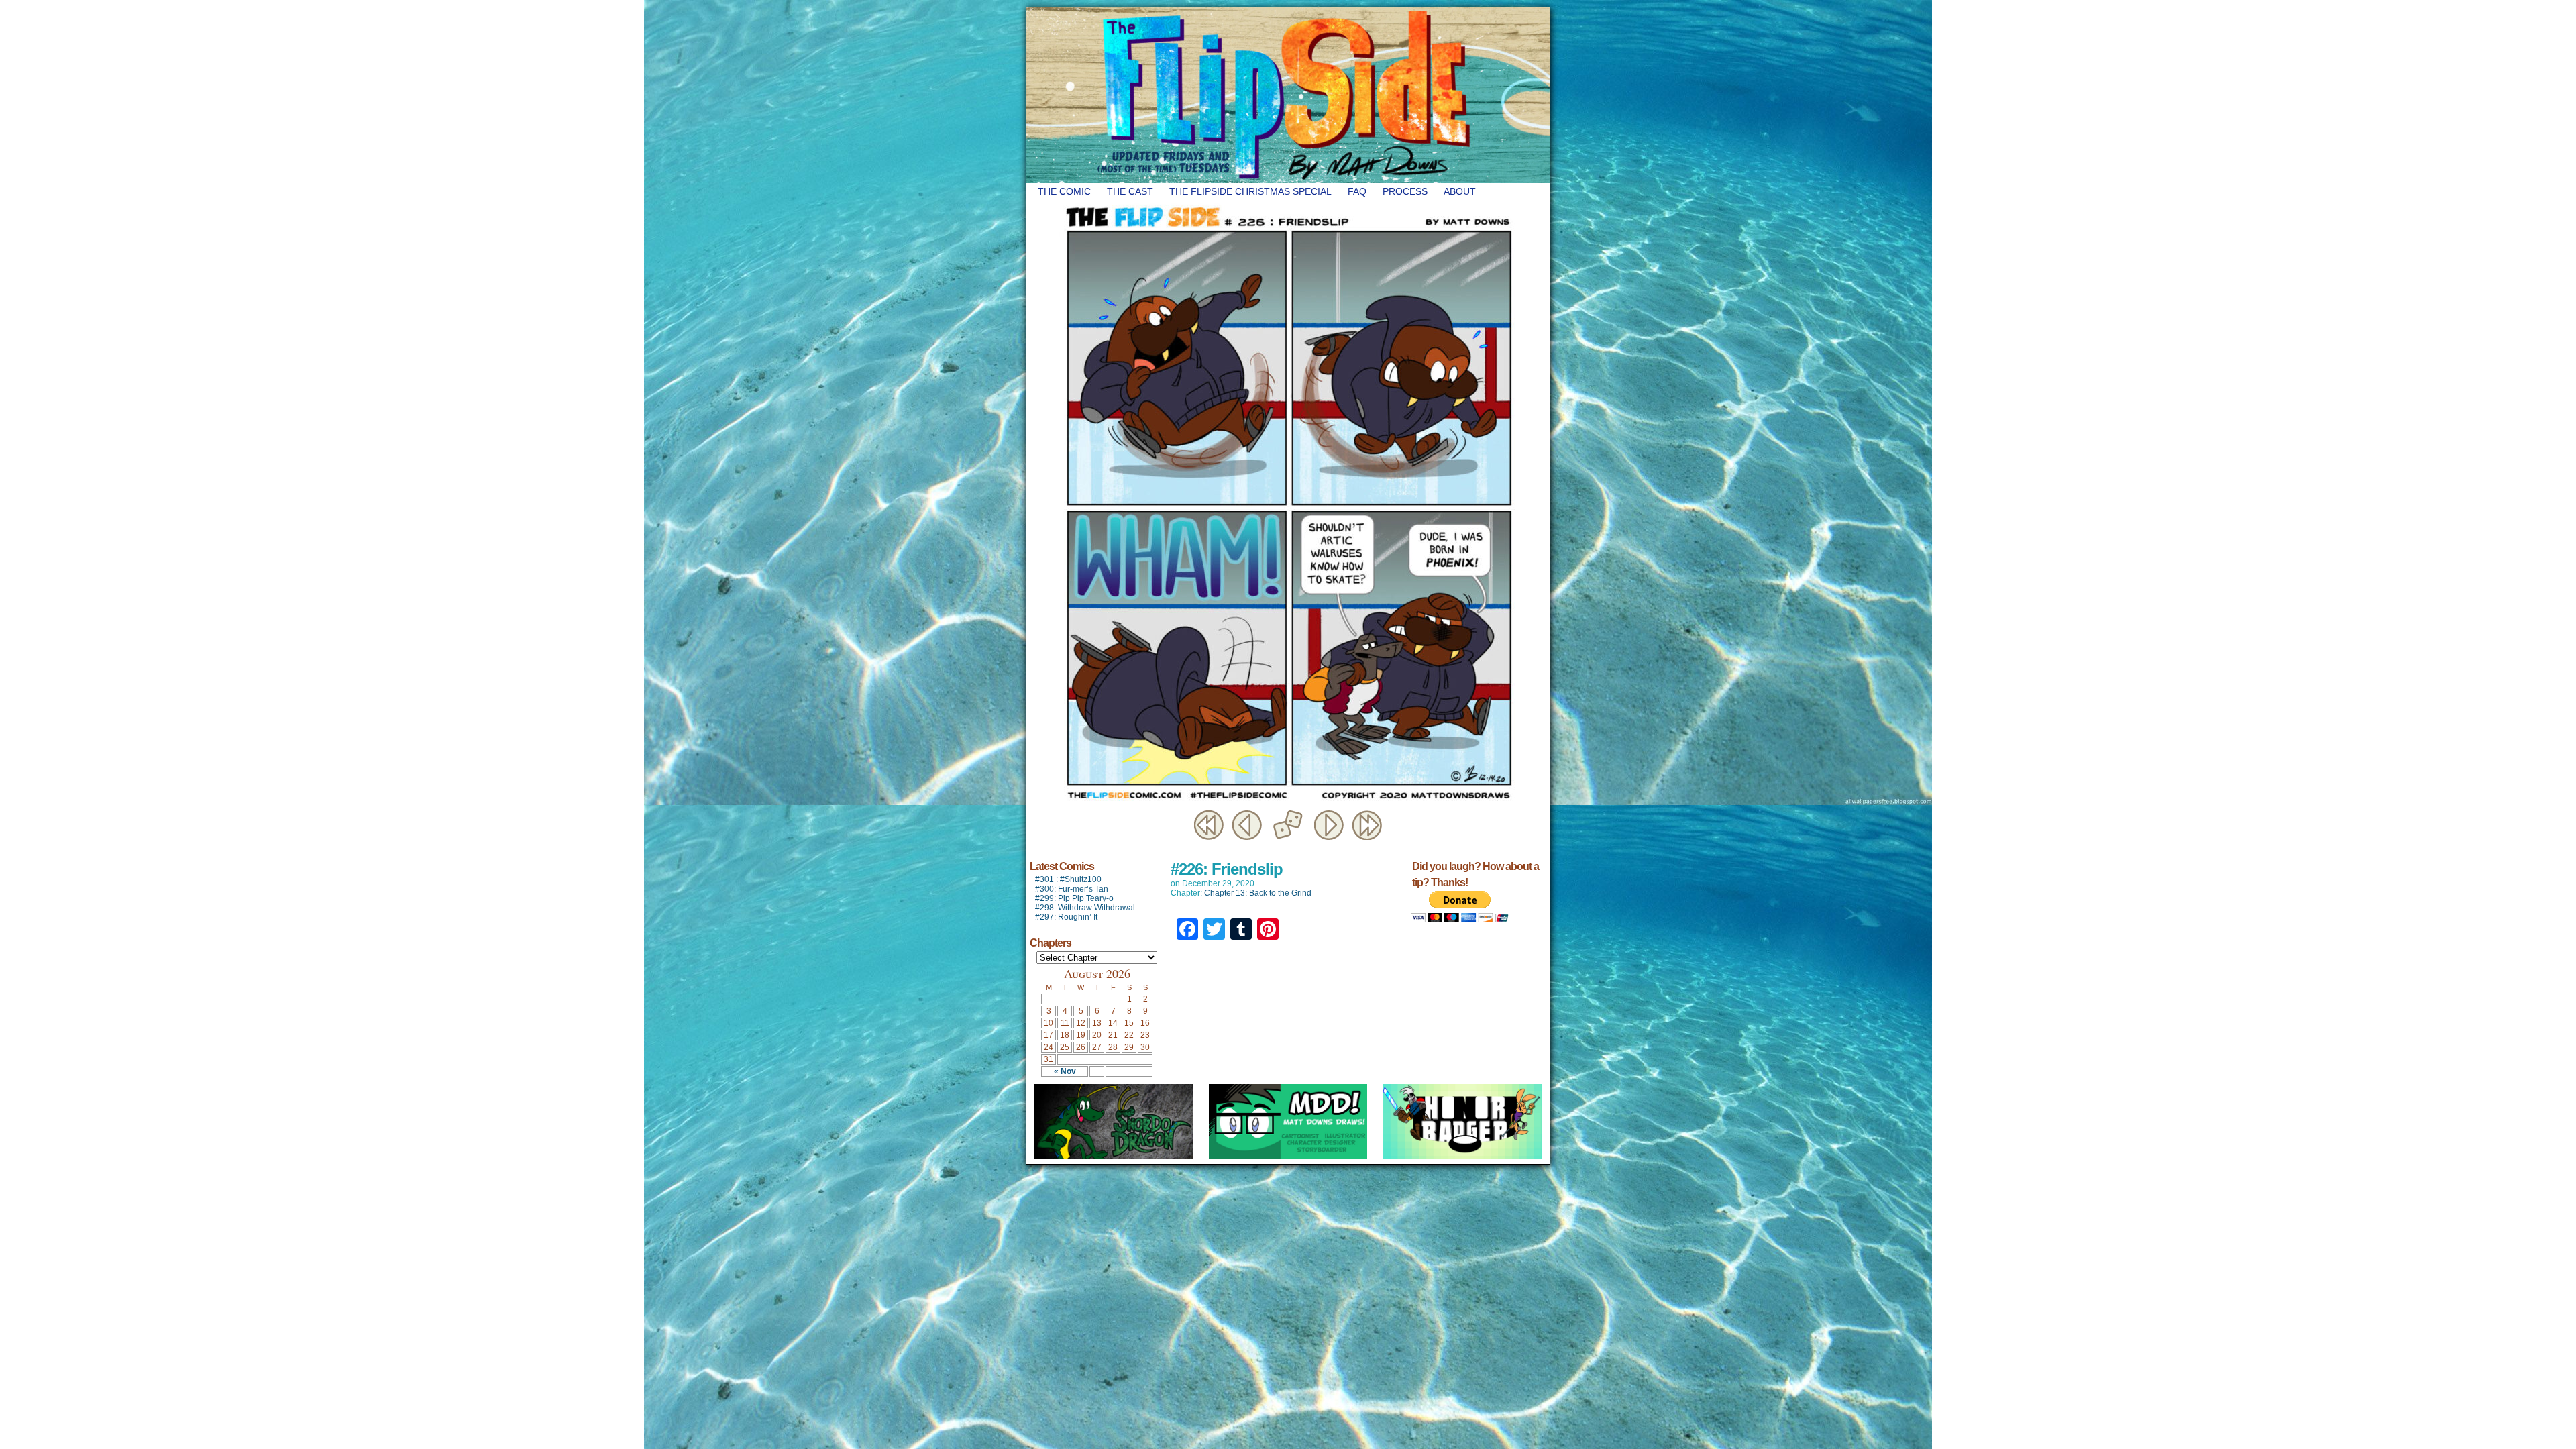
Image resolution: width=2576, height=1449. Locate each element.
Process (1405, 191)
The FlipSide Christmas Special (1250, 191)
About (1460, 191)
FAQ (1357, 191)
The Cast (1130, 191)
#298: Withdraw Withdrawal (1085, 908)
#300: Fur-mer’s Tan (1072, 889)
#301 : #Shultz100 (1068, 879)
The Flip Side (1355, 95)
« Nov (1065, 1071)
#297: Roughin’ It (1066, 917)
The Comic (1064, 191)
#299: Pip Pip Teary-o (1074, 898)
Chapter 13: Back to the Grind (1258, 893)
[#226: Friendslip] (1288, 804)
